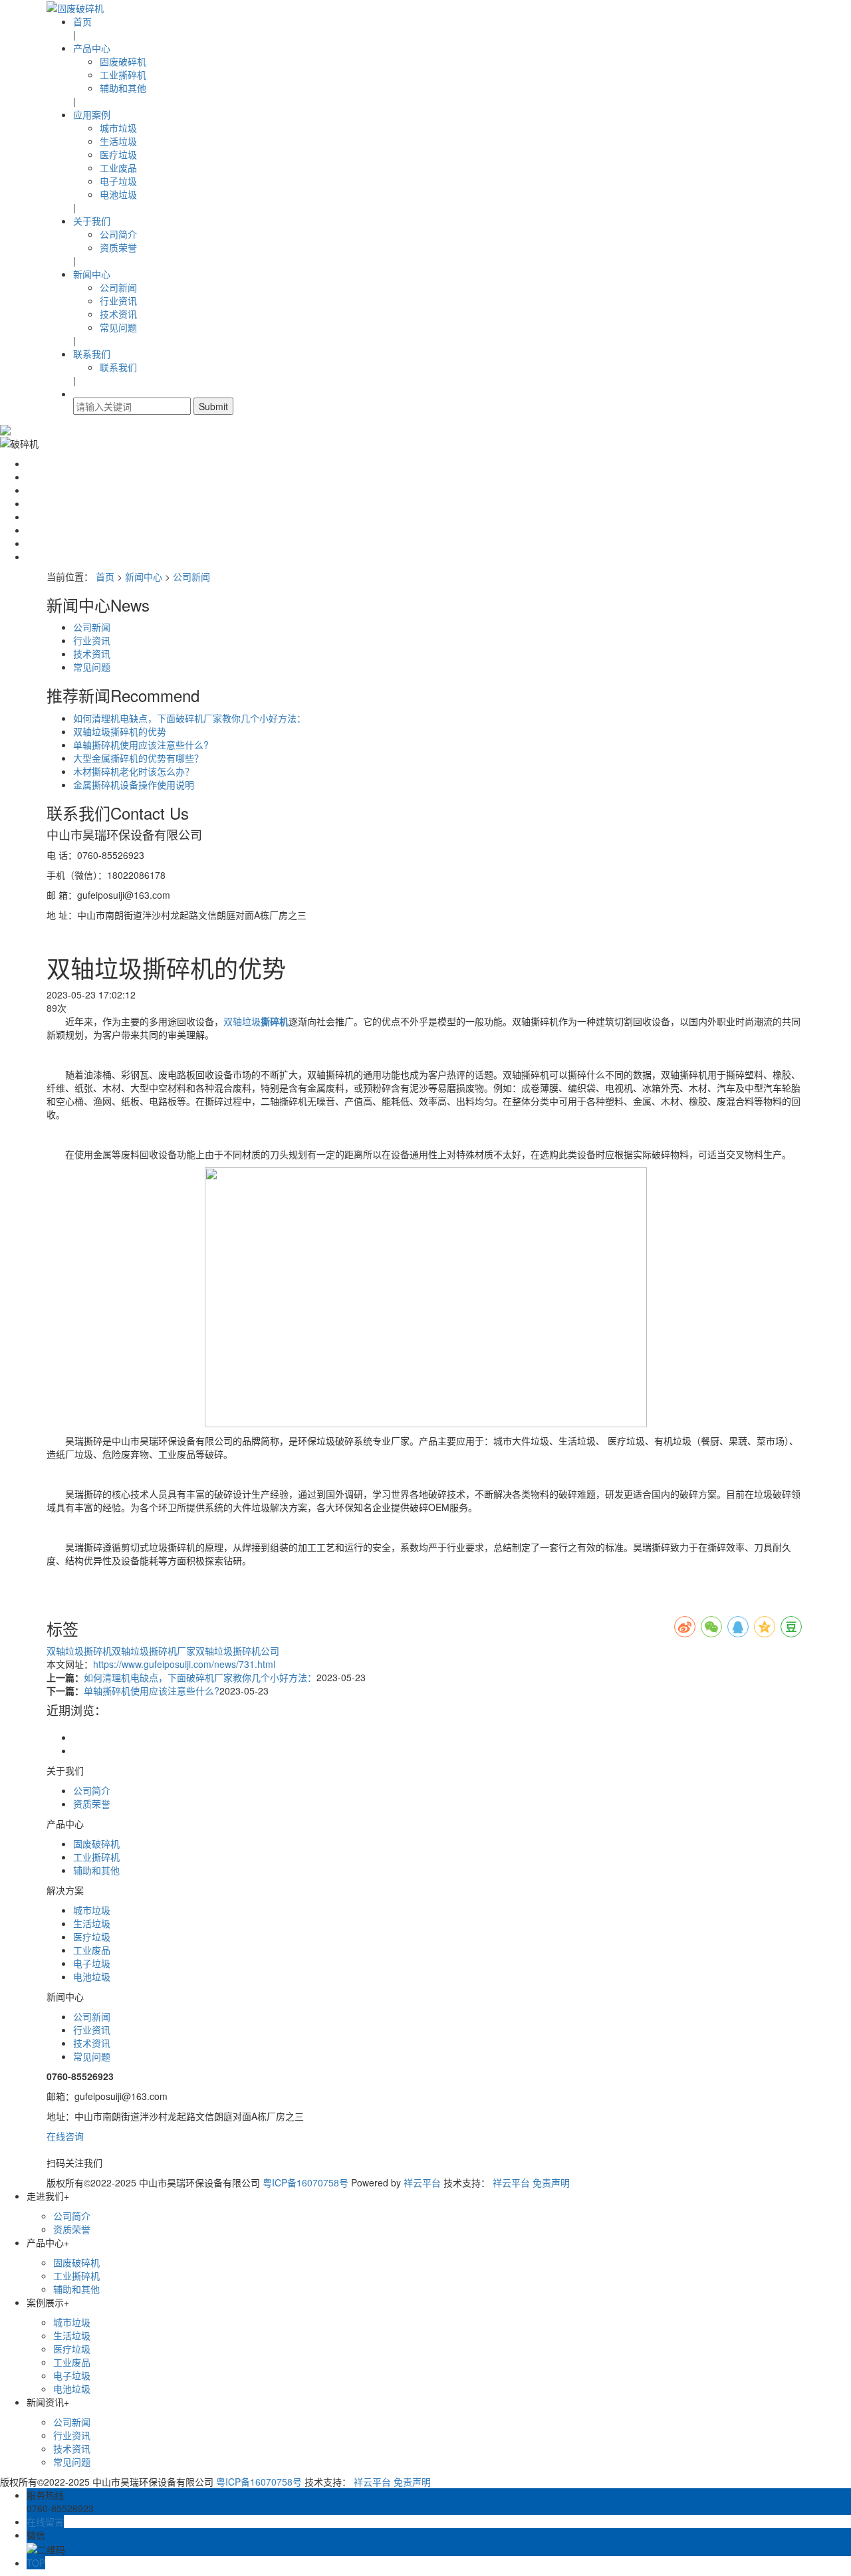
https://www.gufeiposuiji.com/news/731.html (184, 1664)
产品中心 (92, 48)
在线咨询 (65, 2136)
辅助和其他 (123, 88)
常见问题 (118, 327)
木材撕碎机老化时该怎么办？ (134, 771)
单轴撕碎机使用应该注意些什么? (141, 745)
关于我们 (92, 221)
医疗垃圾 (118, 154)
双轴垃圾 (242, 1021)
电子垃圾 (118, 181)
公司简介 (118, 234)
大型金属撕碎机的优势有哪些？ (138, 758)
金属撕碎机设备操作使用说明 (134, 784)
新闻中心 (92, 274)
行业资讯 (118, 300)
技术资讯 (118, 314)
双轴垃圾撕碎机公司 (237, 1651)
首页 (82, 21)
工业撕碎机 (123, 74)
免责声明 (551, 2182)
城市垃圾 (118, 128)
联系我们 (92, 354)
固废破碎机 (123, 61)
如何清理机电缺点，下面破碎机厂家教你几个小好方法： (189, 718)
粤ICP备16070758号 (305, 2182)
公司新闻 (118, 287)
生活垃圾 (118, 141)
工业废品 (118, 168)
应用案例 (92, 114)
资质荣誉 (118, 247)
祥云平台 (422, 2182)
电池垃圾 (118, 194)
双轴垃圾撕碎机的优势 (120, 731)
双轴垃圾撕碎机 (79, 1651)
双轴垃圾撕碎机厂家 (154, 1651)
